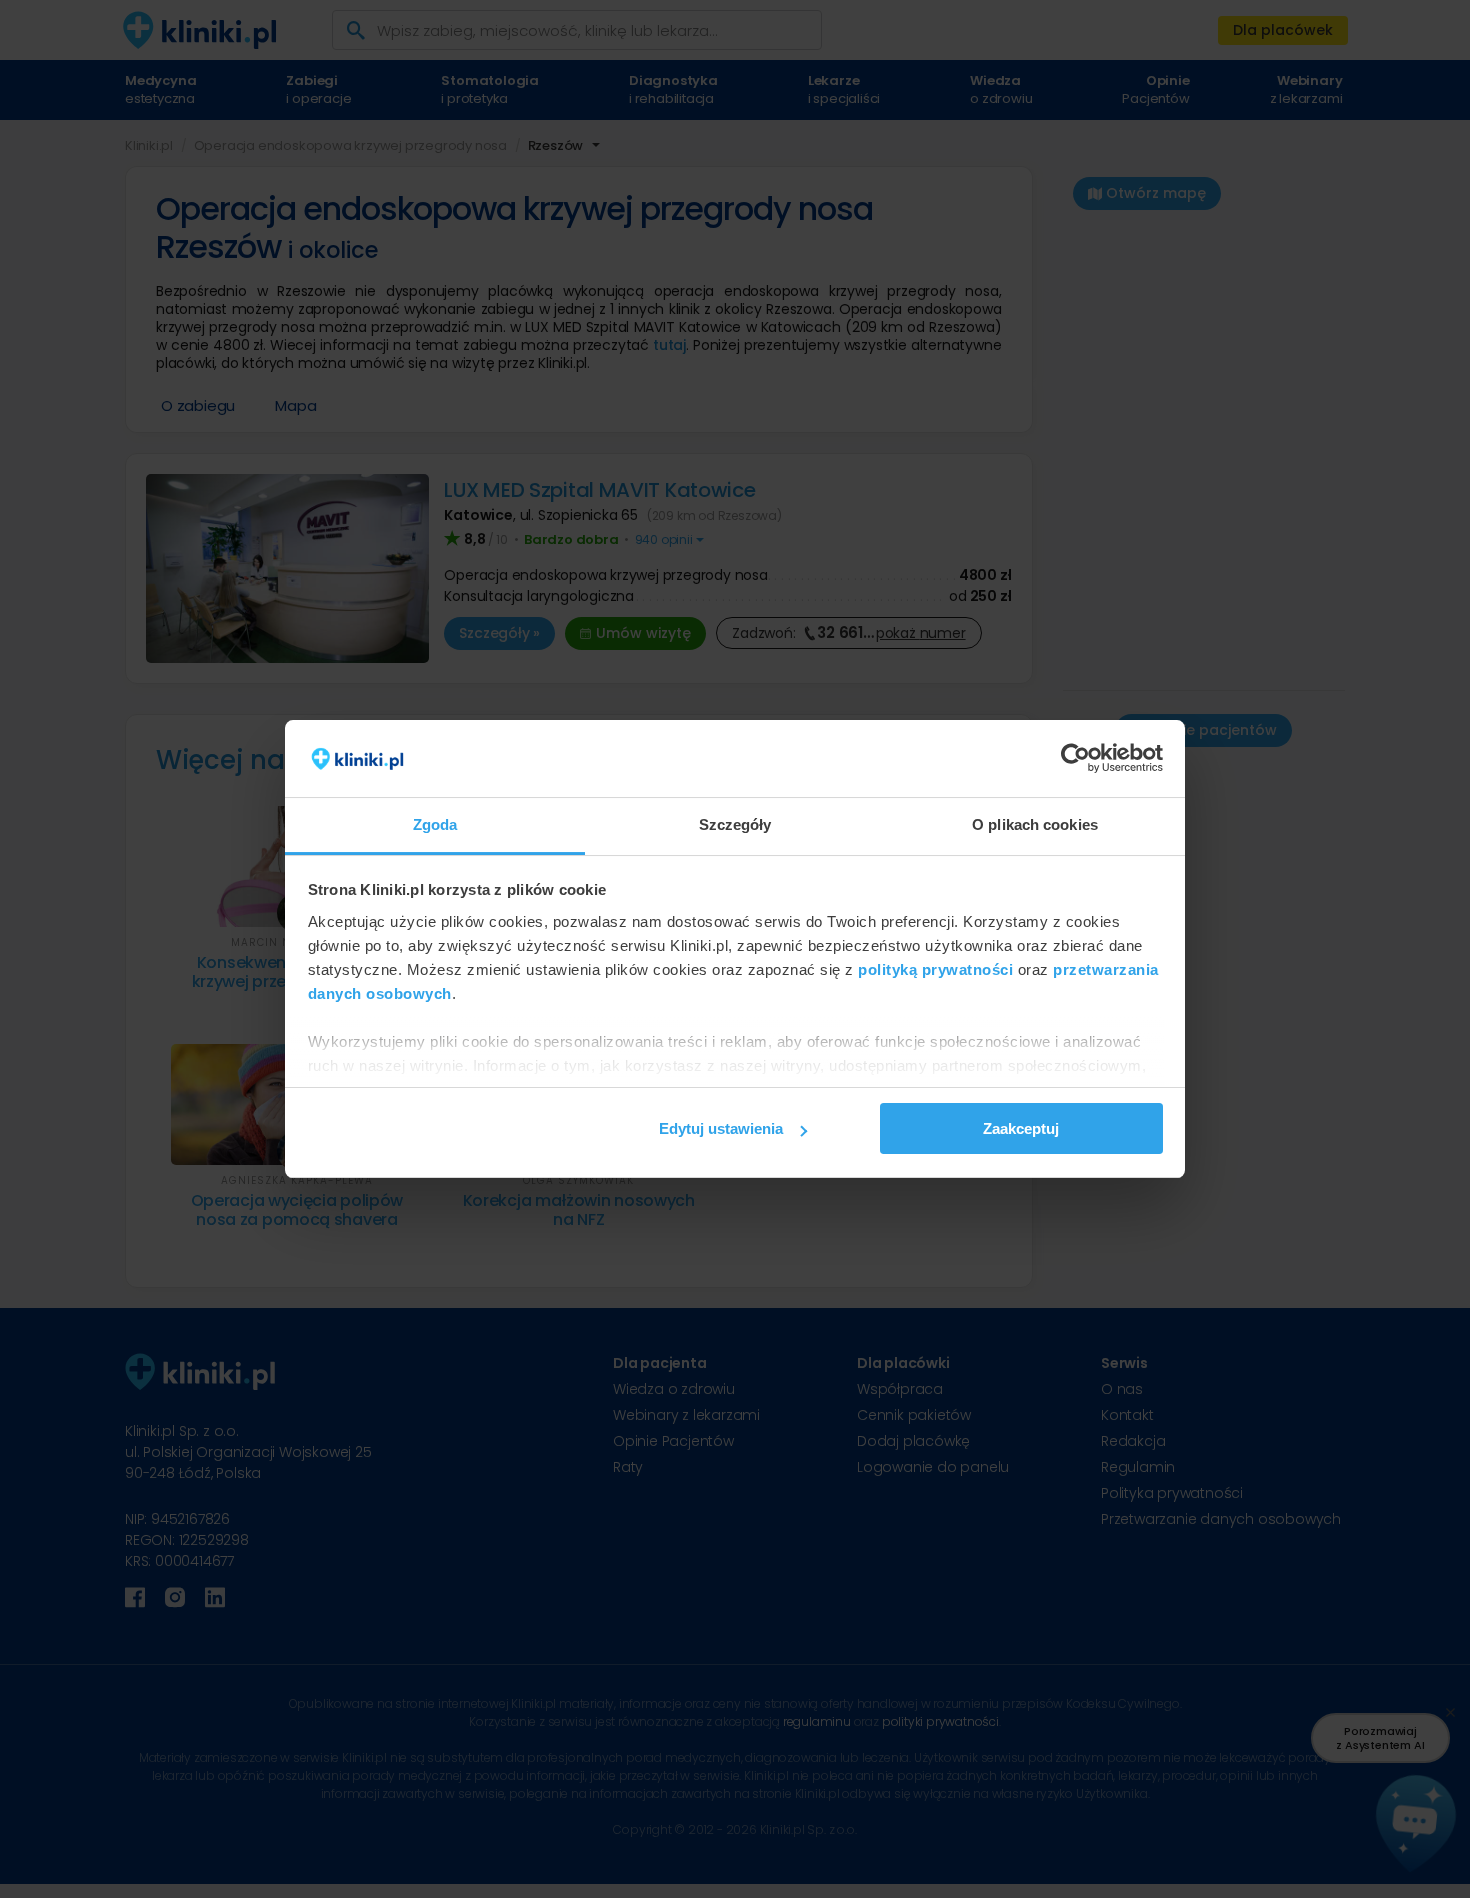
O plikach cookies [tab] (1035, 824)
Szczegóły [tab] (735, 824)
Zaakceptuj (1021, 1128)
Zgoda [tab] (435, 824)
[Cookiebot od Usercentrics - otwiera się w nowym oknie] (1075, 759)
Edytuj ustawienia (721, 1128)
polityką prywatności (935, 969)
